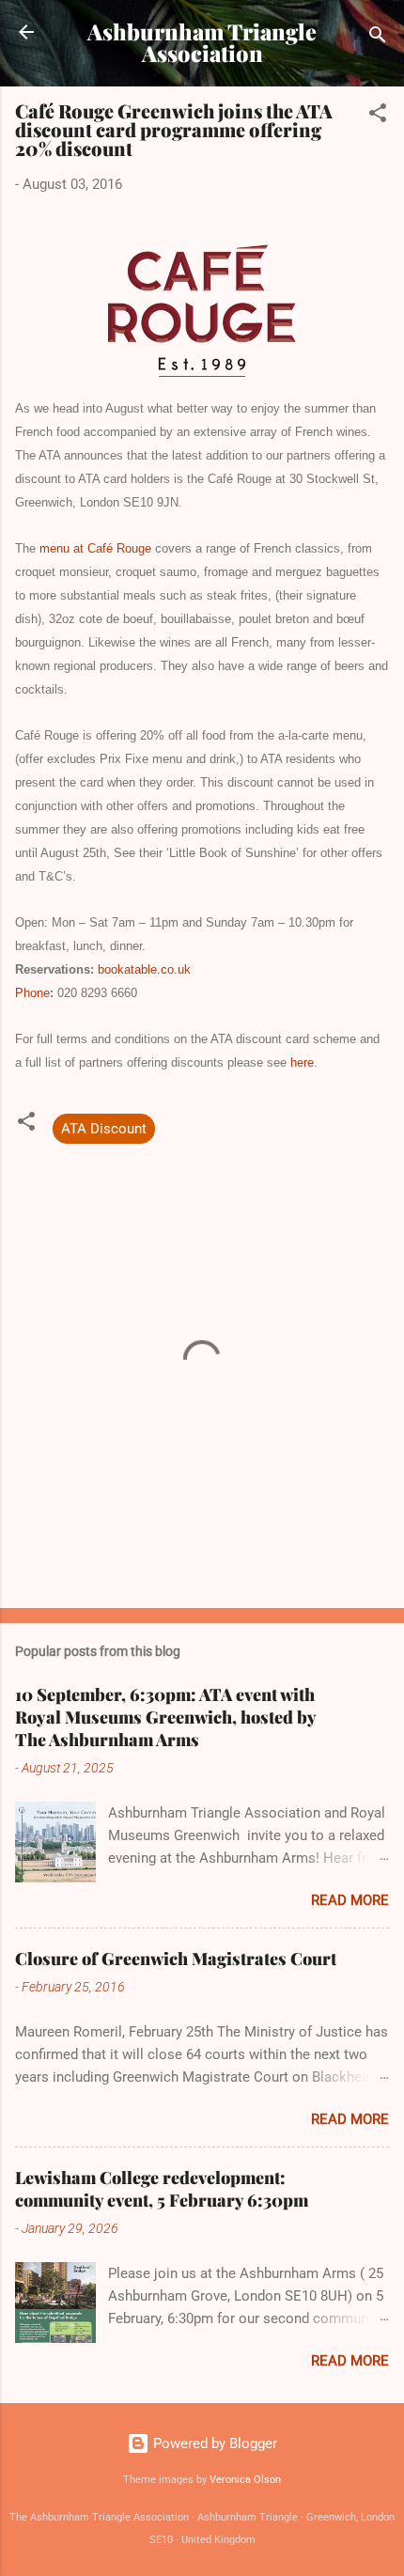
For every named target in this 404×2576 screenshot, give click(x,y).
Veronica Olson (245, 2480)
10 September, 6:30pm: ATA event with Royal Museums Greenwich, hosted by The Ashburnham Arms (165, 1717)
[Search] (378, 38)
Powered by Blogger (213, 2443)
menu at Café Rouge (95, 548)
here (302, 1062)
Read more (350, 1900)
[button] (378, 116)
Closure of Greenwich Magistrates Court (176, 1959)
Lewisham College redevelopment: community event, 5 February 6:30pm (162, 2189)
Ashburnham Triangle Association (202, 42)
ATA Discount (104, 1129)
